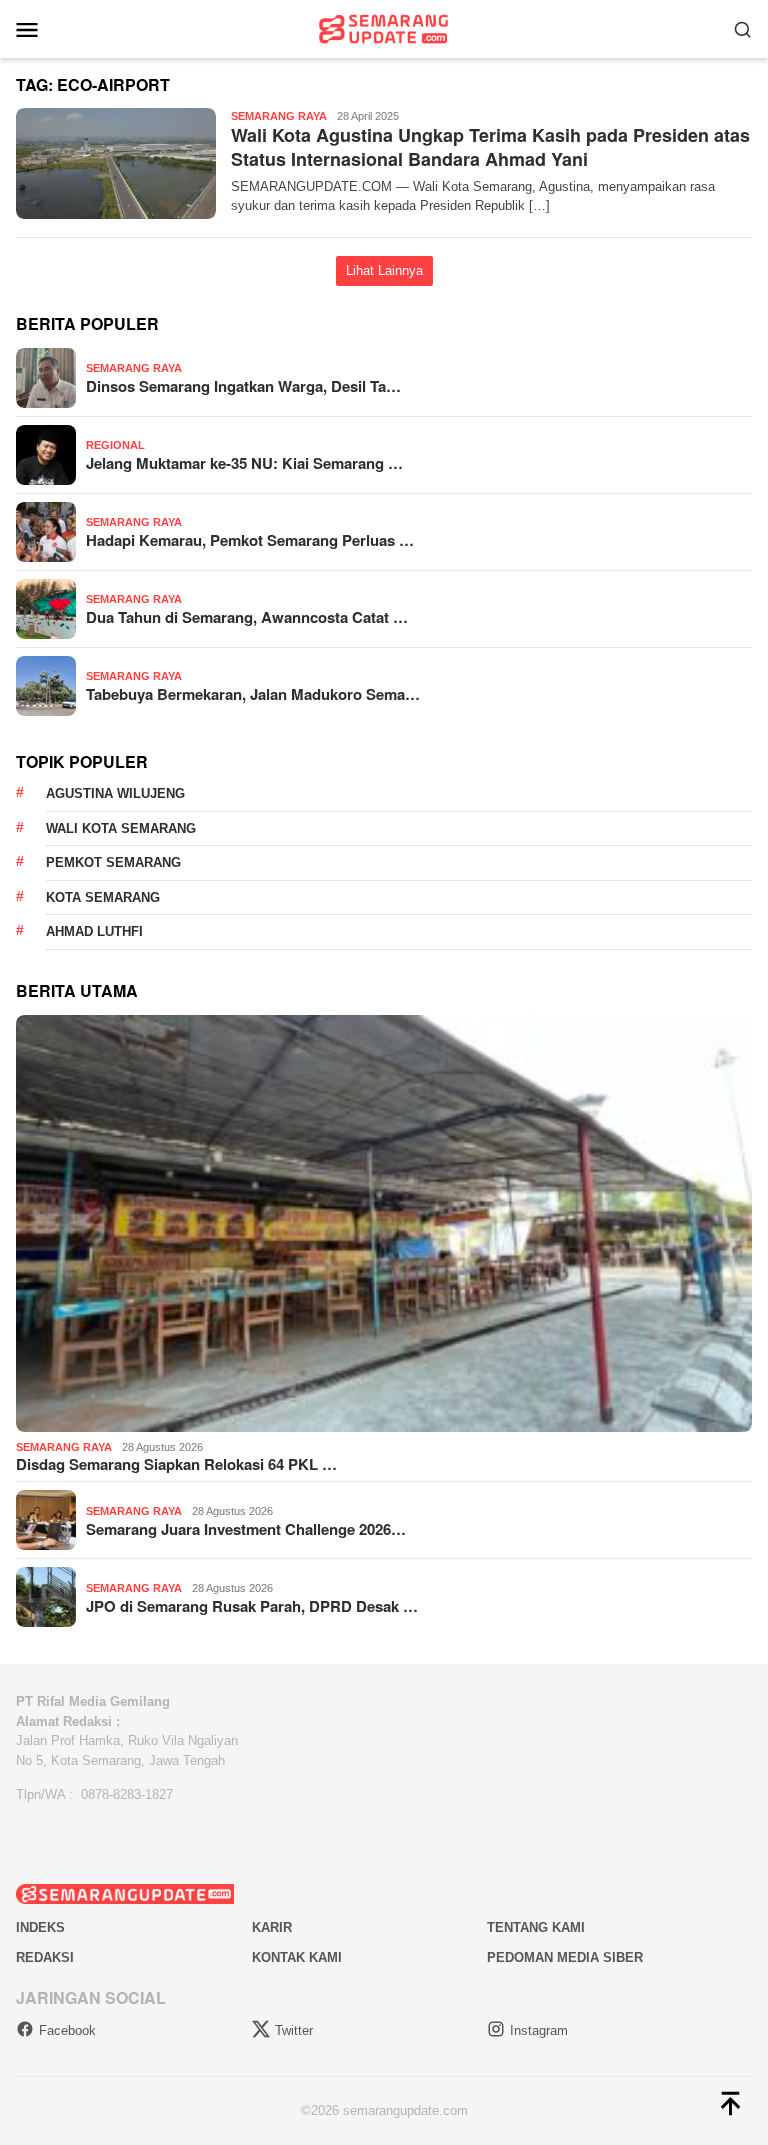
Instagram (539, 2030)
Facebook (67, 2030)
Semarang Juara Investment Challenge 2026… (246, 1529)
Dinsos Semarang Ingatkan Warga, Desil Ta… (243, 386)
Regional (115, 445)
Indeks (40, 1927)
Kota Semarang (103, 897)
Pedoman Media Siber (565, 1957)
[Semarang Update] (384, 27)
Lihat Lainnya (384, 270)
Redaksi (45, 1957)
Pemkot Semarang (113, 862)
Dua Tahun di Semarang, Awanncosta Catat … (247, 617)
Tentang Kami (536, 1927)
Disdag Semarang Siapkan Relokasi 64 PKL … (176, 1464)
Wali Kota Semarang (121, 828)
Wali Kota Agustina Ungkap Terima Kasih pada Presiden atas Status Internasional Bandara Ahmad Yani (490, 146)
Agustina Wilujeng (115, 793)
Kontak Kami (297, 1957)
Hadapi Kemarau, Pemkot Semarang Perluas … (250, 540)
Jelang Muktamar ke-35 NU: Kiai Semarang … (244, 463)
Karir (272, 1927)
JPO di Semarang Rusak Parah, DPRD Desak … (252, 1606)
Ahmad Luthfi (94, 931)
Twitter (294, 2030)
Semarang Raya (279, 116)
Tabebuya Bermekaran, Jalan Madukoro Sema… (253, 694)
